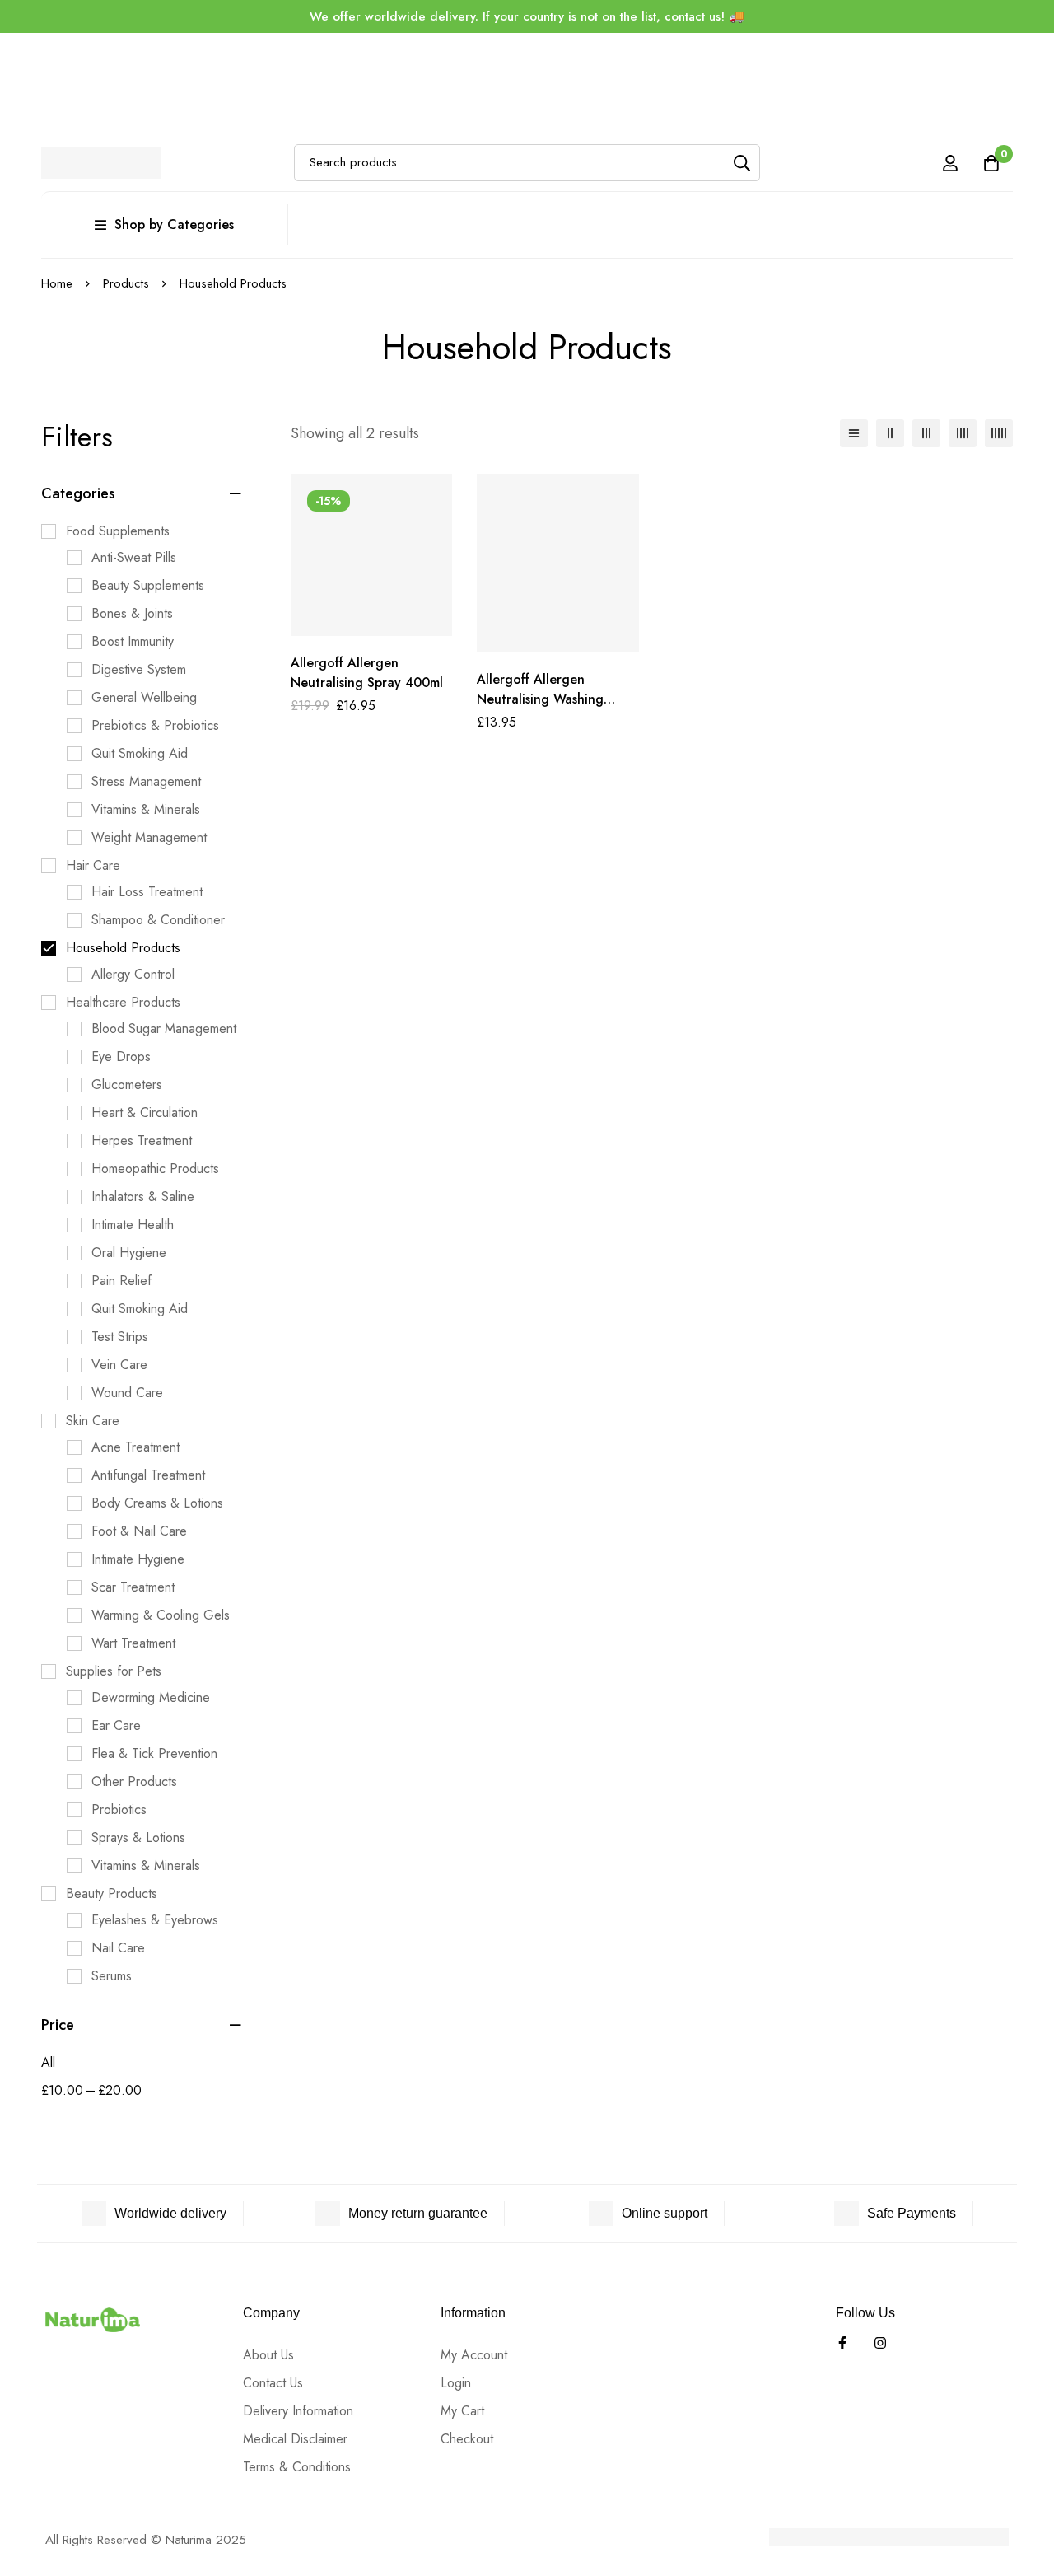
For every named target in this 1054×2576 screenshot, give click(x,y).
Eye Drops (121, 1057)
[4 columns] (963, 433)
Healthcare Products (123, 1002)
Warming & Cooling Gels (161, 1615)
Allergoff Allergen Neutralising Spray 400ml (367, 673)
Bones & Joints (132, 613)
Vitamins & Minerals (146, 809)
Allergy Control (133, 974)
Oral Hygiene (129, 1253)
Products (126, 283)
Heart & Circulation (145, 1113)
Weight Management (149, 837)
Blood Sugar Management (164, 1029)
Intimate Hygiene (138, 1559)
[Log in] (950, 163)
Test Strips (120, 1337)
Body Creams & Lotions (157, 1503)
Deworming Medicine (151, 1697)
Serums (112, 1976)
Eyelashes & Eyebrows (155, 1920)
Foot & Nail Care (139, 1531)
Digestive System (139, 669)
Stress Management (146, 781)
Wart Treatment (133, 1643)
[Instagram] (880, 2343)
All (48, 2062)
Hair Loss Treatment (147, 892)
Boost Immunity (133, 641)
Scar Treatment (133, 1587)
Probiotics (119, 1809)
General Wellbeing (144, 697)
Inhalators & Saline (143, 1197)
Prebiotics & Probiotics (155, 725)
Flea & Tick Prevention (154, 1753)
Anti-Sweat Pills (134, 557)
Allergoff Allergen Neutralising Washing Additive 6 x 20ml (540, 699)
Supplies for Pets (114, 1671)
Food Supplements (118, 531)
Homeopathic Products (155, 1169)
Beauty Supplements (148, 585)
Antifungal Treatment (148, 1475)
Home (57, 283)
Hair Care (93, 865)
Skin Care (93, 1421)
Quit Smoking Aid (140, 753)
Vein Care (119, 1365)
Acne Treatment (135, 1447)
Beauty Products (112, 1893)
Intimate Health (133, 1225)
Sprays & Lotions (138, 1837)
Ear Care (116, 1725)
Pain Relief (121, 1281)
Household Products (123, 948)
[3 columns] (926, 433)
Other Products (134, 1781)
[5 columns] (999, 433)
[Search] (742, 163)
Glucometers (127, 1085)
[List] (854, 433)
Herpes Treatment (142, 1141)
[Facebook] (842, 2343)
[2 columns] (890, 433)
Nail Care (118, 1948)
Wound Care (127, 1393)
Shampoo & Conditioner (158, 920)
